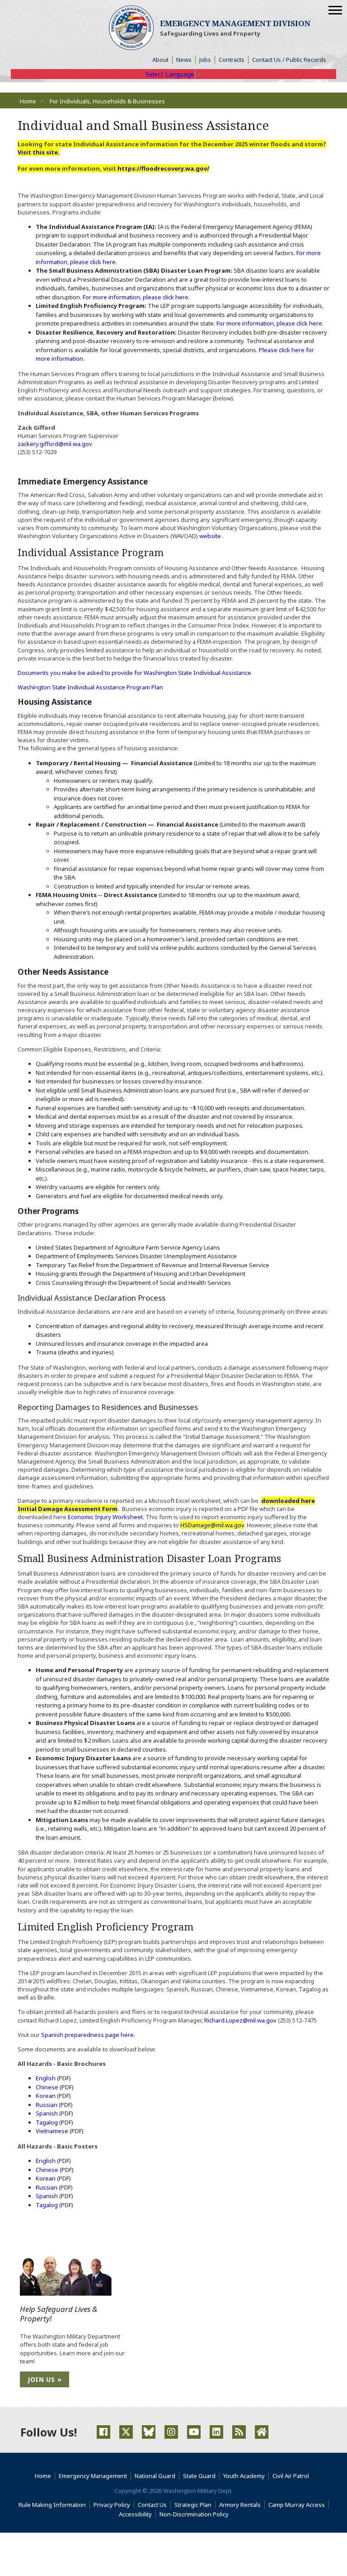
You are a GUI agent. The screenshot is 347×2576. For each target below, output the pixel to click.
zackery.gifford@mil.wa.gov (55, 444)
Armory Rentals (240, 2505)
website (211, 536)
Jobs (205, 60)
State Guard (199, 2476)
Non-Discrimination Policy (196, 2514)
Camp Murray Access (299, 2505)
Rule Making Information (52, 2505)
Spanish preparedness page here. (88, 2035)
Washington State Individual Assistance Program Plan (90, 687)
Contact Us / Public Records (289, 60)
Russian (47, 2105)
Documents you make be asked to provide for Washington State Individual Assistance (134, 673)
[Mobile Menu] (335, 10)
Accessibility (137, 2514)
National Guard (155, 2476)
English (46, 2078)
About (162, 60)
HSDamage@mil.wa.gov (212, 1525)
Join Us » (45, 2379)
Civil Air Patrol (293, 2476)
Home (28, 101)
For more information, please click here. (136, 297)
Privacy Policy (112, 2505)
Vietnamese (53, 2131)
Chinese (48, 2087)
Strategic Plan (193, 2505)
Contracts (232, 60)
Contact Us (152, 2505)
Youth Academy (244, 2476)
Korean (46, 2096)
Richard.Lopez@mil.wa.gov (240, 2020)
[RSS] (239, 2432)
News (184, 60)
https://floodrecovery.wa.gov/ (163, 168)
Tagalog (47, 2122)
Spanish (47, 2113)
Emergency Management (93, 2476)
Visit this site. (39, 152)
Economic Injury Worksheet (105, 1517)
